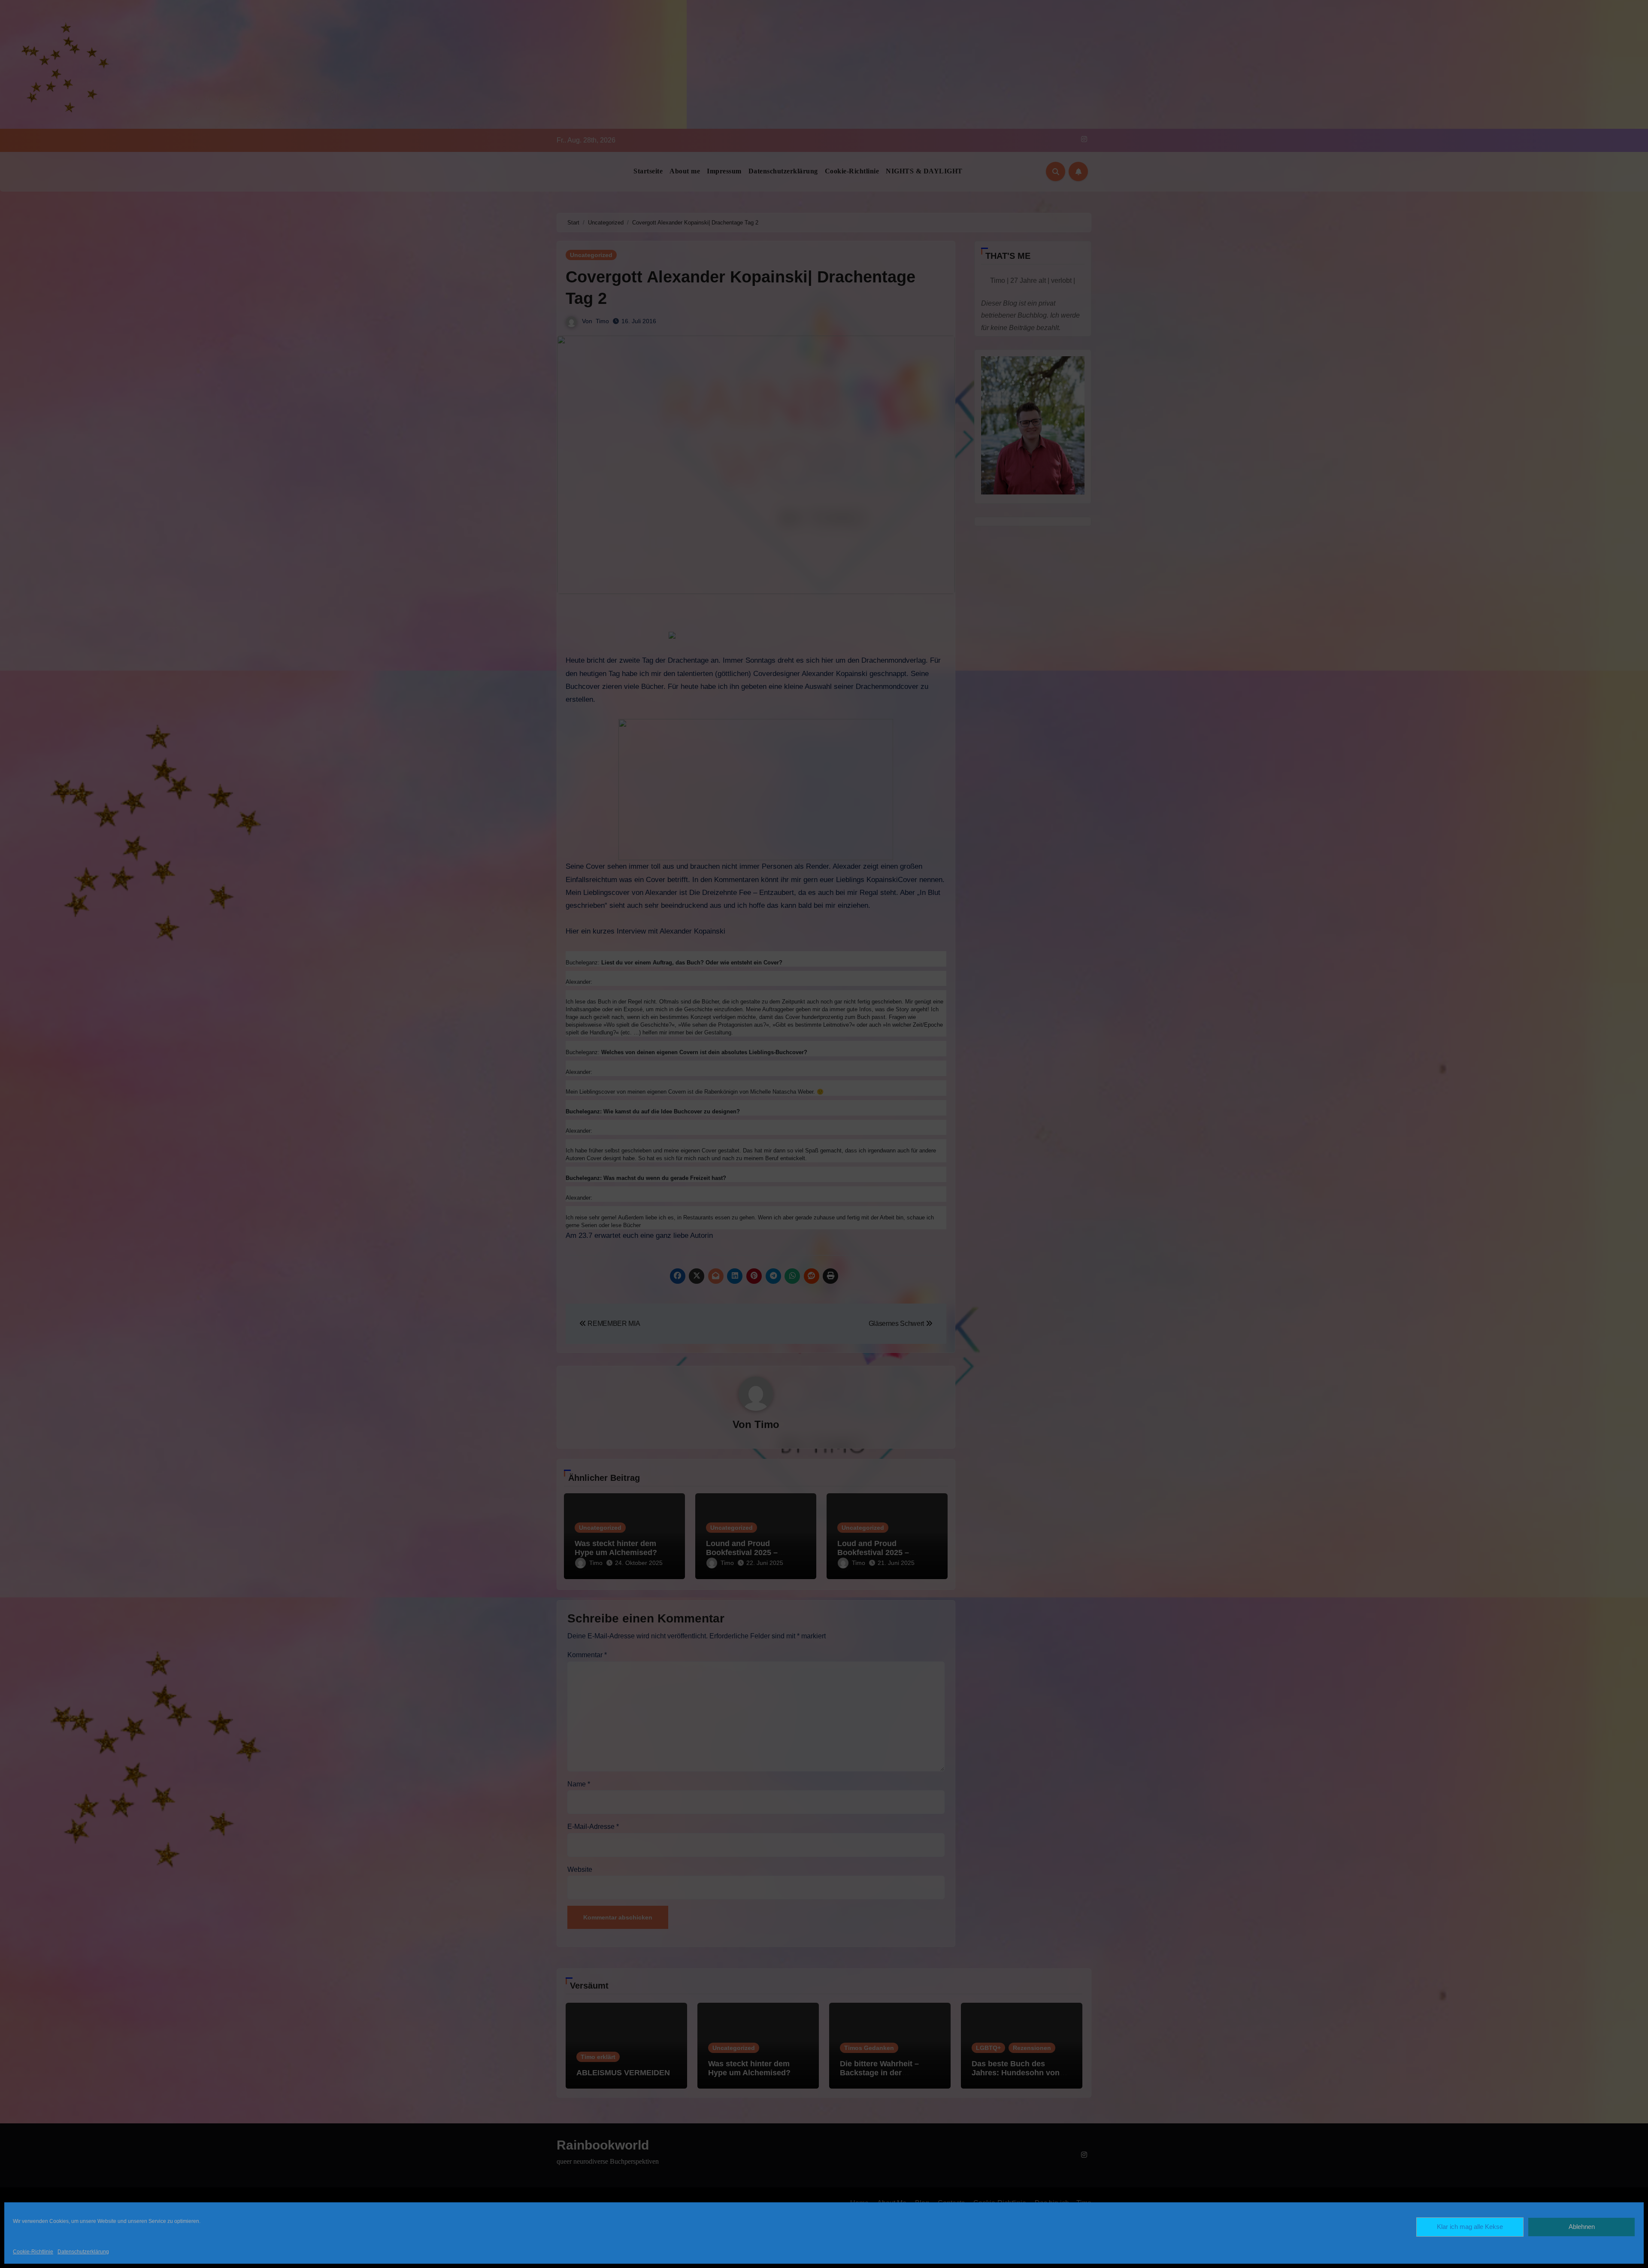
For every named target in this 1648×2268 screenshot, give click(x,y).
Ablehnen (1582, 2227)
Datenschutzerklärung (83, 2252)
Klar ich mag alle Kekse (1470, 2227)
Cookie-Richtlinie (33, 2252)
